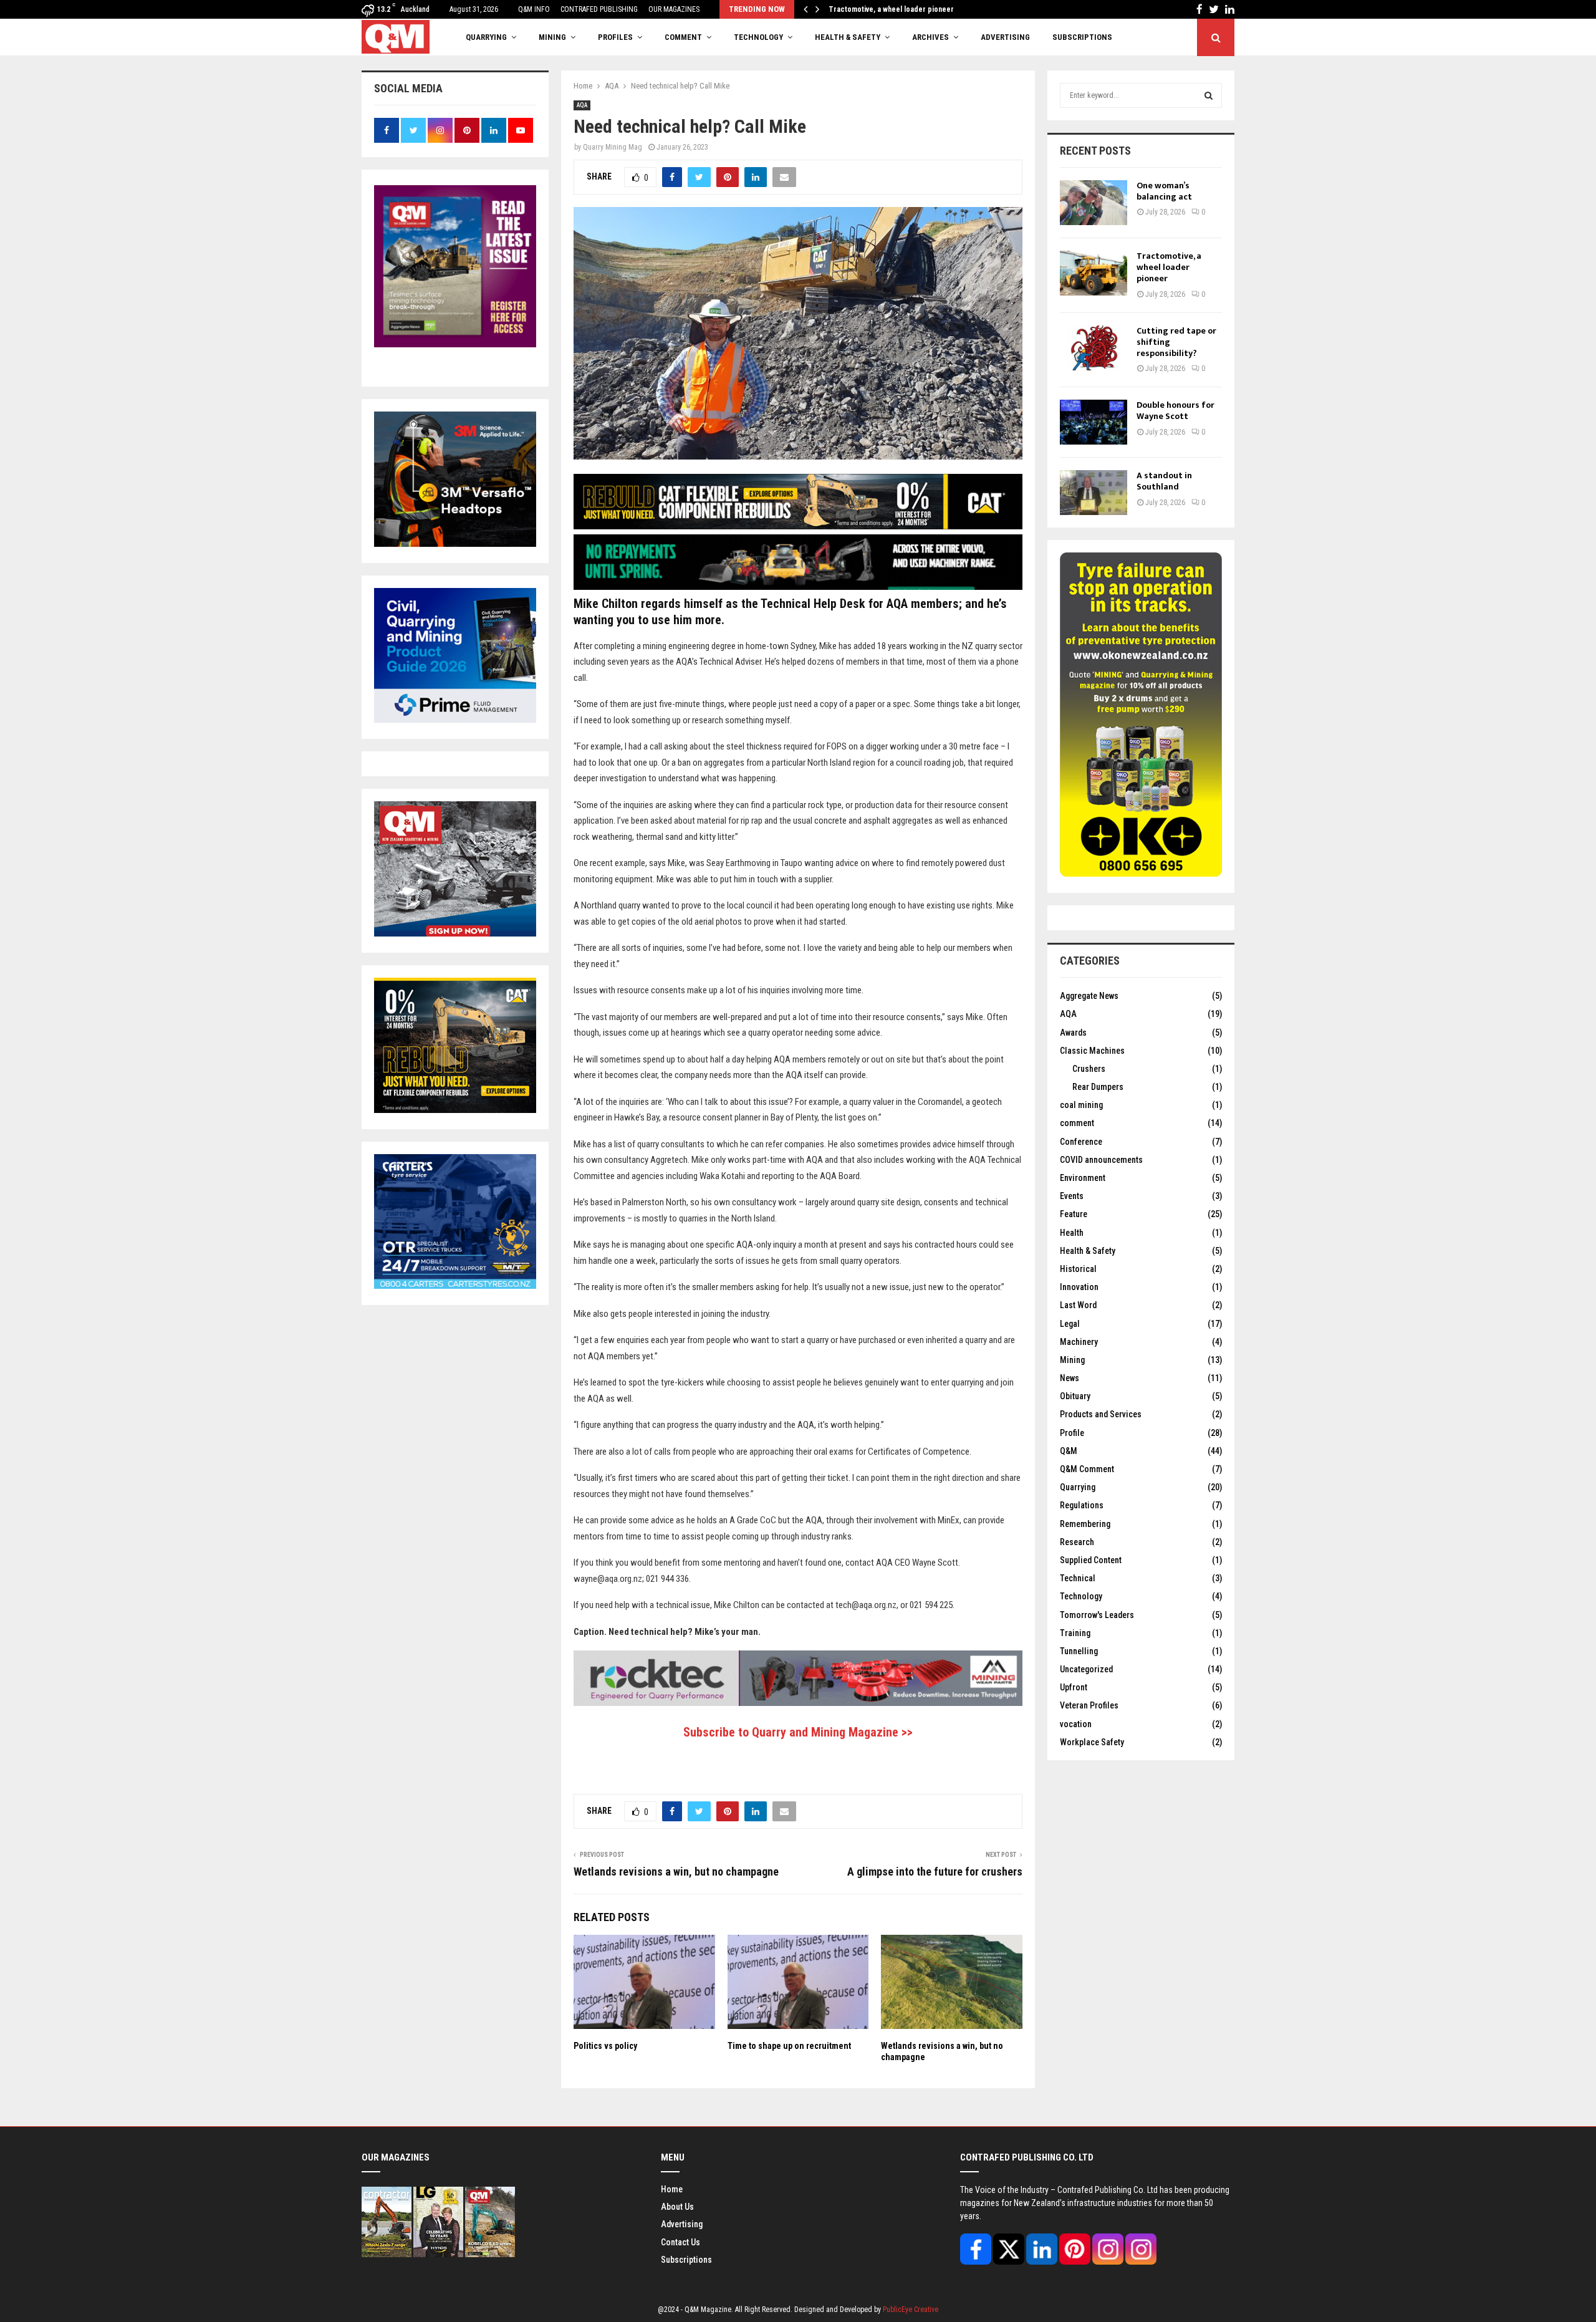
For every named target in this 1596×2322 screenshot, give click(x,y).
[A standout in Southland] (1094, 493)
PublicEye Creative (911, 2310)
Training (1075, 1633)
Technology (1081, 1596)
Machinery (1079, 1342)
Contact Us (680, 2242)
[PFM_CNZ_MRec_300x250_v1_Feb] (455, 720)
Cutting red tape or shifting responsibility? (899, 9)
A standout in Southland (1164, 481)
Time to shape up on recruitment (789, 2046)
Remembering (1085, 1524)
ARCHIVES (930, 37)
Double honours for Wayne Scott (1175, 411)
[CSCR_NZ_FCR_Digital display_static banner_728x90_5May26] (798, 526)
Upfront (1074, 1687)
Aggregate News (1089, 996)
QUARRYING (486, 37)
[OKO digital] (1141, 874)
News (1070, 1378)
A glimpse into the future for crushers (935, 1872)
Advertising (1005, 37)
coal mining (1081, 1105)
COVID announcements (1101, 1160)
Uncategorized (1086, 1669)
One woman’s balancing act (1164, 191)
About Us (677, 2207)
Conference (1081, 1142)
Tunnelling (1079, 1651)
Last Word (1078, 1305)
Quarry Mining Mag (613, 147)
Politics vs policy (605, 2046)
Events (1072, 1196)
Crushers (1089, 1069)
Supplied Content (1091, 1560)
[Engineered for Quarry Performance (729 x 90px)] (798, 1703)
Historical (1078, 1269)
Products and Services (1101, 1414)
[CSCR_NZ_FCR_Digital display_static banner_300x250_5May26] (455, 1110)
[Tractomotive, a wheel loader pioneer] (1094, 273)
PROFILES (615, 37)
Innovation (1079, 1287)
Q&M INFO (534, 9)
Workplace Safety (1092, 1742)
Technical (1078, 1578)
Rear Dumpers (1098, 1087)
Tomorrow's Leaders (1097, 1615)
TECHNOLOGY (758, 37)
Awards (1073, 1033)
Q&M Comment (1087, 1469)
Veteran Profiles (1089, 1705)
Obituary (1075, 1396)
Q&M (1069, 1451)
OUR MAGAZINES (674, 9)
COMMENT (683, 37)
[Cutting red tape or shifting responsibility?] (1094, 348)
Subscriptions (686, 2260)
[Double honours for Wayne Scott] (1094, 422)
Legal (1070, 1324)
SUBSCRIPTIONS (1082, 37)
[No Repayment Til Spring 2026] (798, 587)
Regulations (1082, 1505)
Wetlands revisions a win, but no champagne (676, 1872)
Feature (1074, 1214)
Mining (1072, 1360)
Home (672, 2189)
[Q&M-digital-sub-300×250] (455, 933)
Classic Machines (1092, 1051)
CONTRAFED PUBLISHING (599, 9)
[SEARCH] (1209, 95)
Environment (1083, 1178)
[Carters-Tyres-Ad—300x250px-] (455, 1286)
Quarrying (1078, 1487)
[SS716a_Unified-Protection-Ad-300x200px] (455, 544)
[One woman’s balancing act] (1094, 203)
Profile (1072, 1433)
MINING (552, 37)
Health (1072, 1233)
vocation (1076, 1724)
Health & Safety (848, 37)
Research (1077, 1542)
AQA (582, 105)
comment (1077, 1123)
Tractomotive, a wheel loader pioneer (1169, 267)
